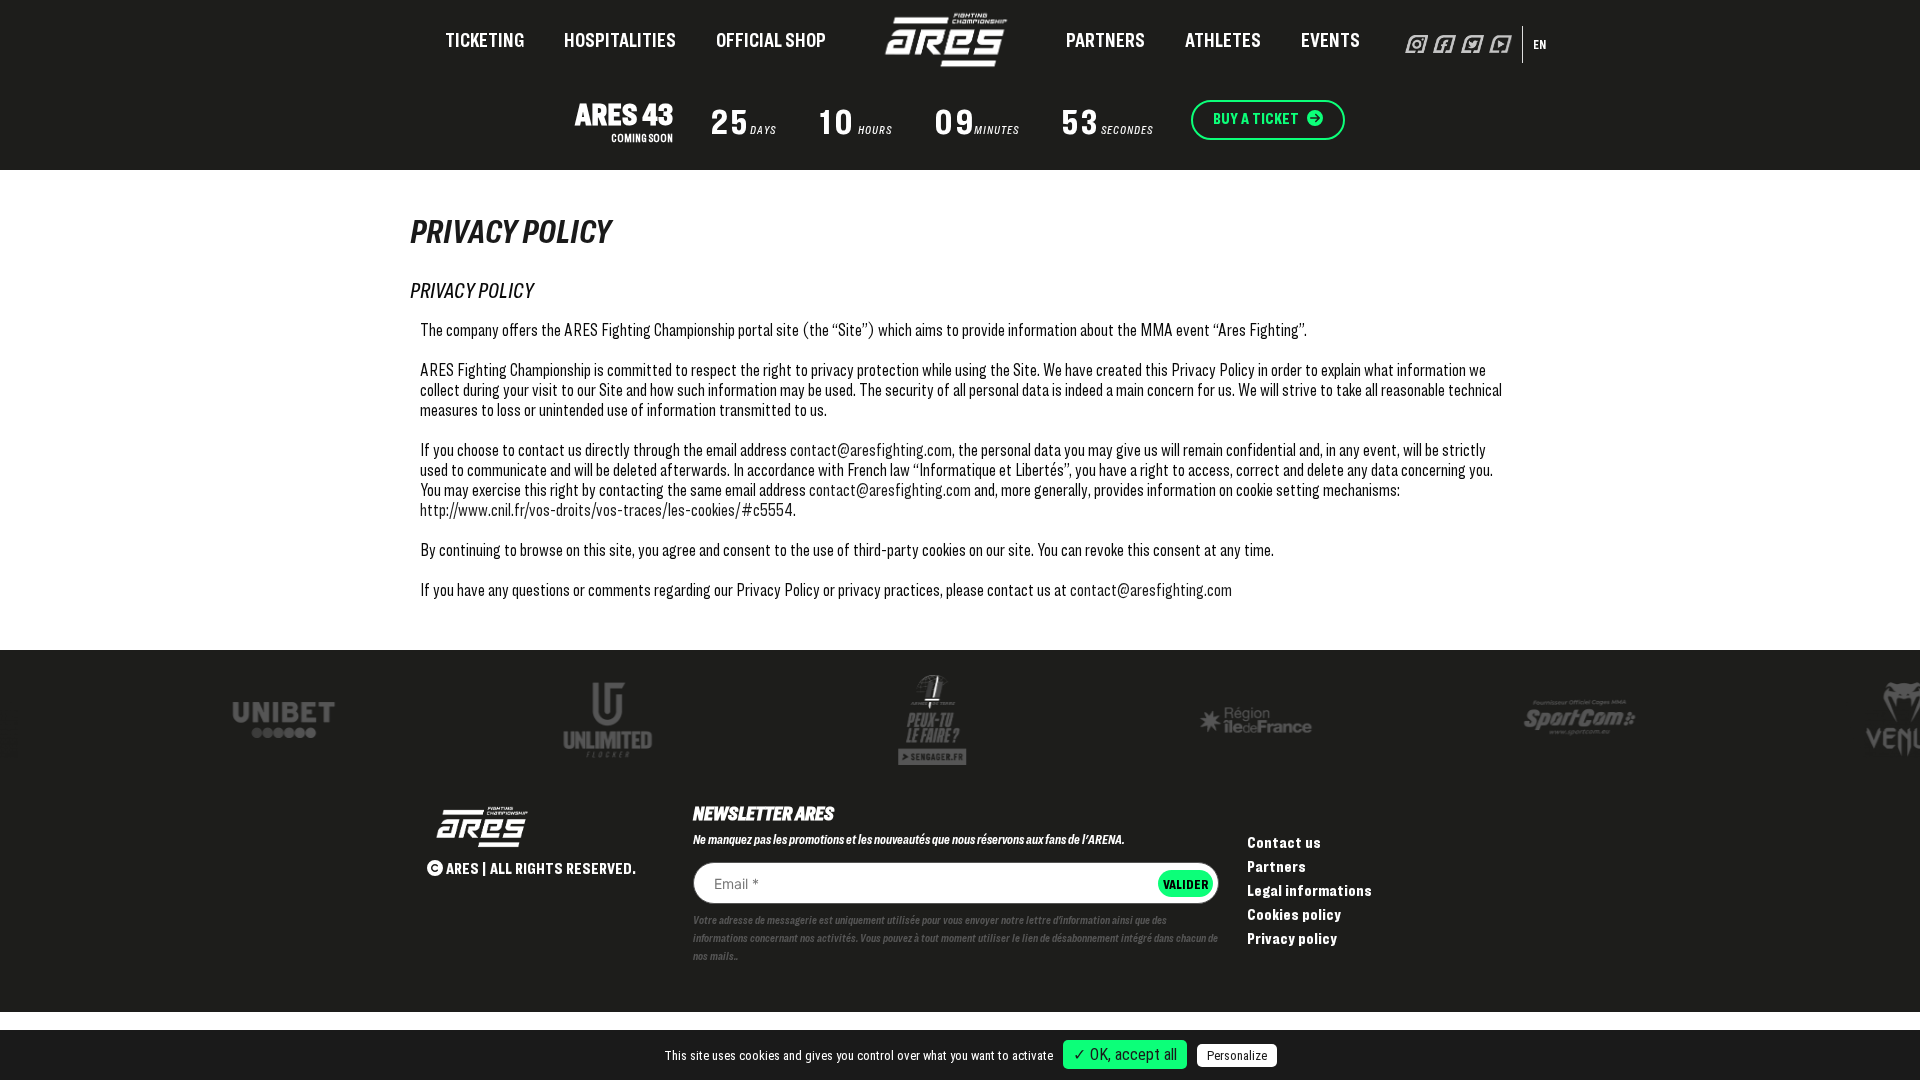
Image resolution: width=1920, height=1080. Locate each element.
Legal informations (1309, 890)
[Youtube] (1500, 44)
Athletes (1223, 40)
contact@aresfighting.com (871, 449)
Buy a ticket (1257, 118)
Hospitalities (620, 40)
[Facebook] (1444, 44)
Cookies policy (1294, 914)
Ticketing (484, 40)
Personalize (1237, 1055)
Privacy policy (1292, 938)
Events (1330, 40)
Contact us (1284, 842)
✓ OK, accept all (1125, 1054)
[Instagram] (1416, 44)
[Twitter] (1472, 44)
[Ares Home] (946, 40)
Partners (1105, 40)
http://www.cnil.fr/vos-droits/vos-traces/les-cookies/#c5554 (606, 509)
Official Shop (771, 40)
